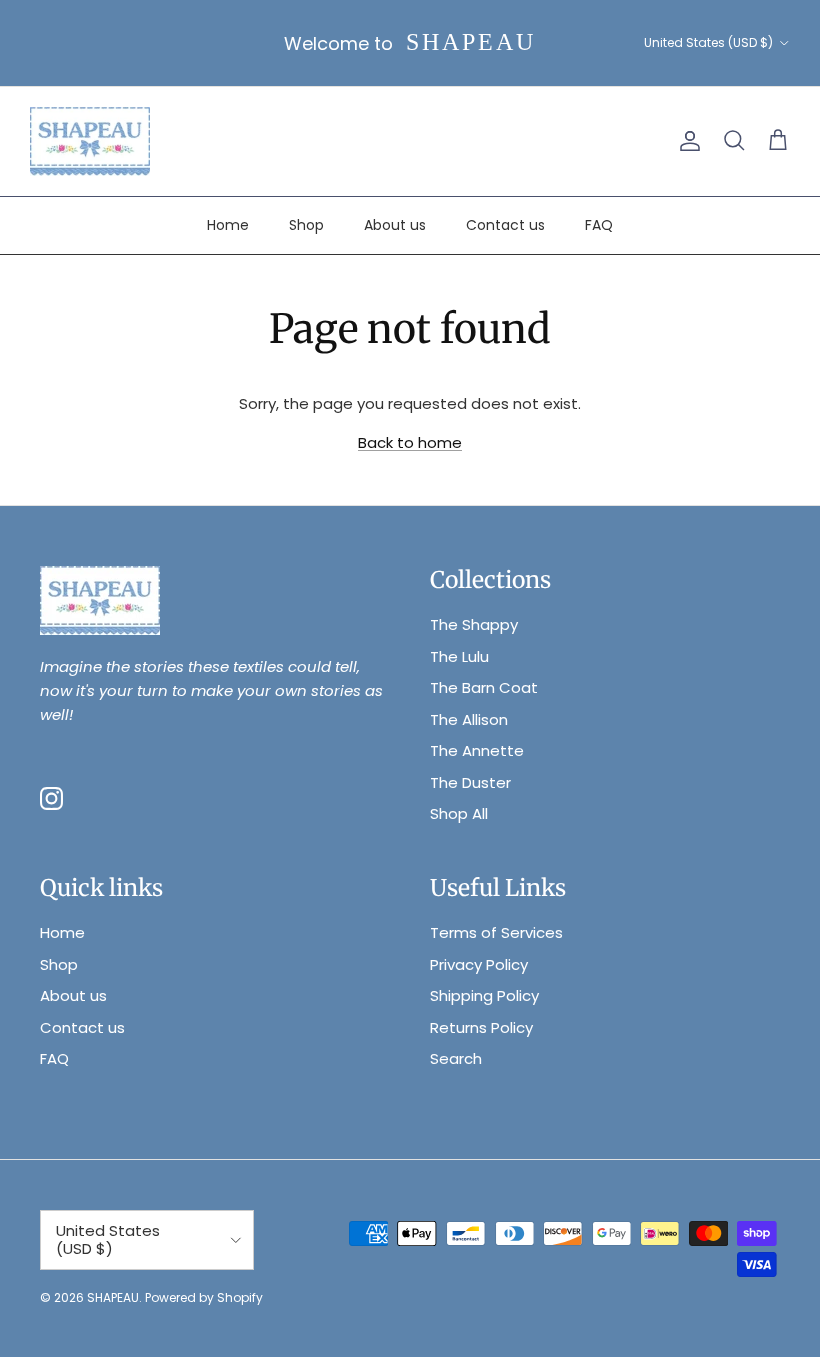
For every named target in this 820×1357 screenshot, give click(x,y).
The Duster (470, 782)
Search (456, 1058)
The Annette (477, 750)
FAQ (599, 225)
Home (228, 225)
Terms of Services (496, 932)
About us (395, 225)
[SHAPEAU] (90, 141)
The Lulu (459, 656)
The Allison (469, 719)
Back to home (410, 442)
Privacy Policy (479, 964)
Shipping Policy (484, 995)
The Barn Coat (484, 687)
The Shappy (474, 624)
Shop (306, 225)
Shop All (459, 813)
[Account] (686, 141)
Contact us (505, 225)
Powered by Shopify (204, 1297)
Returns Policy (481, 1027)
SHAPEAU (113, 1297)
